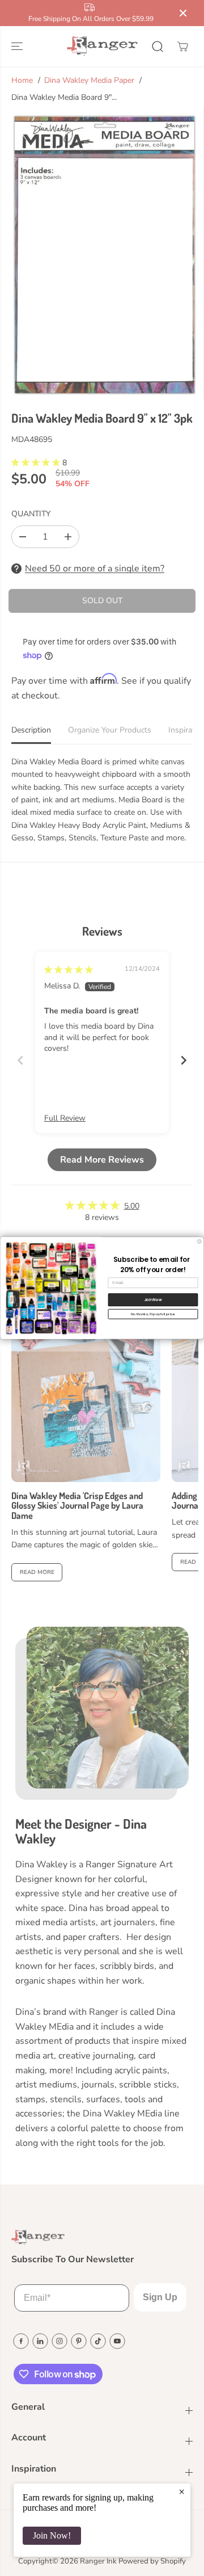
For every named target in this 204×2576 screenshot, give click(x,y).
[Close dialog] (199, 1241)
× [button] (182, 2491)
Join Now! (52, 2535)
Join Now (153, 1300)
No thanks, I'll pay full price (153, 1314)
